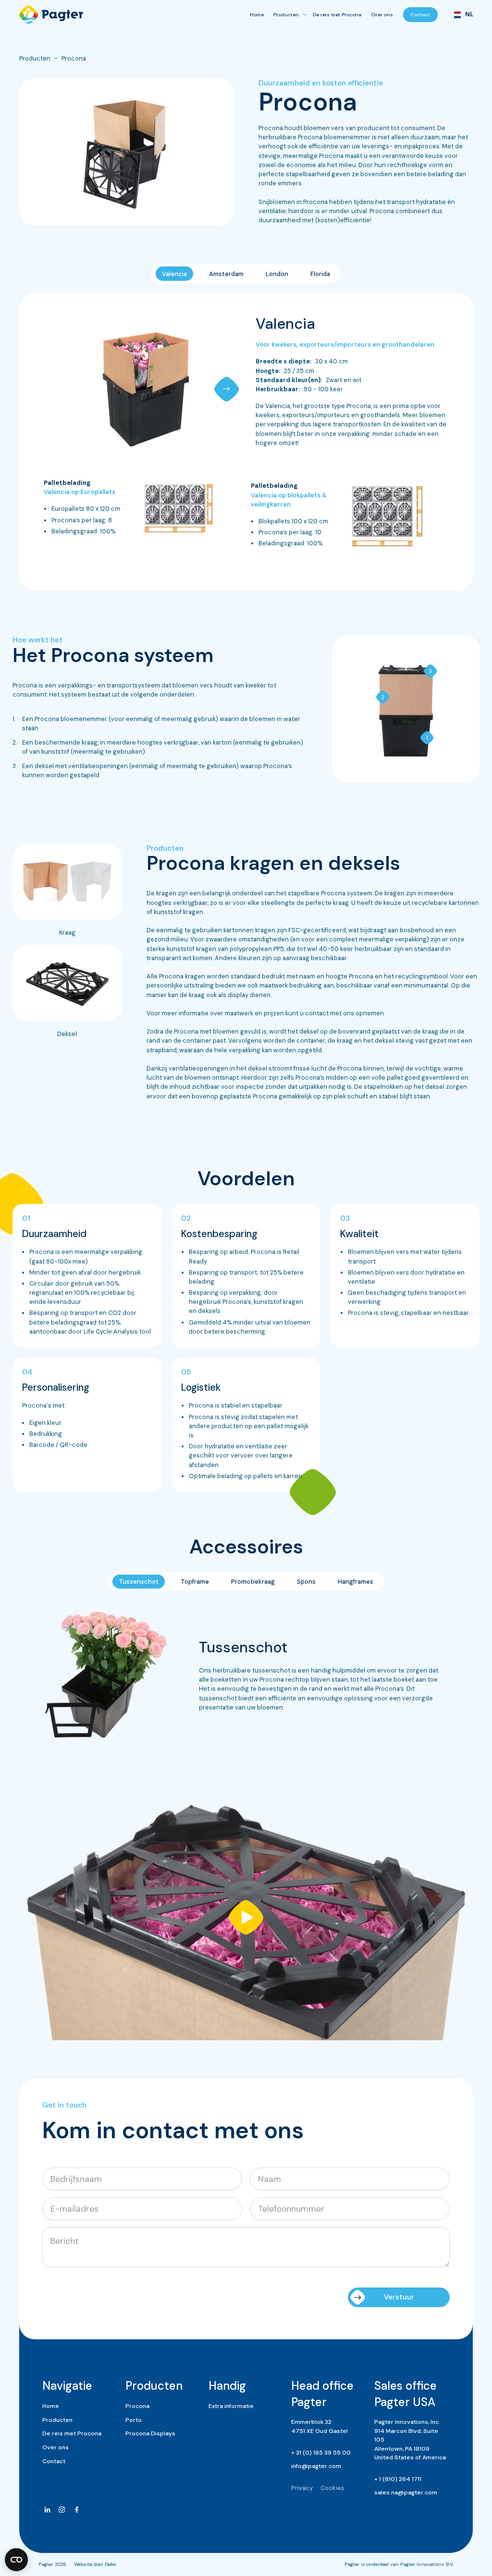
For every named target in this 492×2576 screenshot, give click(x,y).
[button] (227, 389)
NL (466, 14)
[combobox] (460, 15)
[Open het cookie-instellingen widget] (16, 2560)
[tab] (174, 273)
